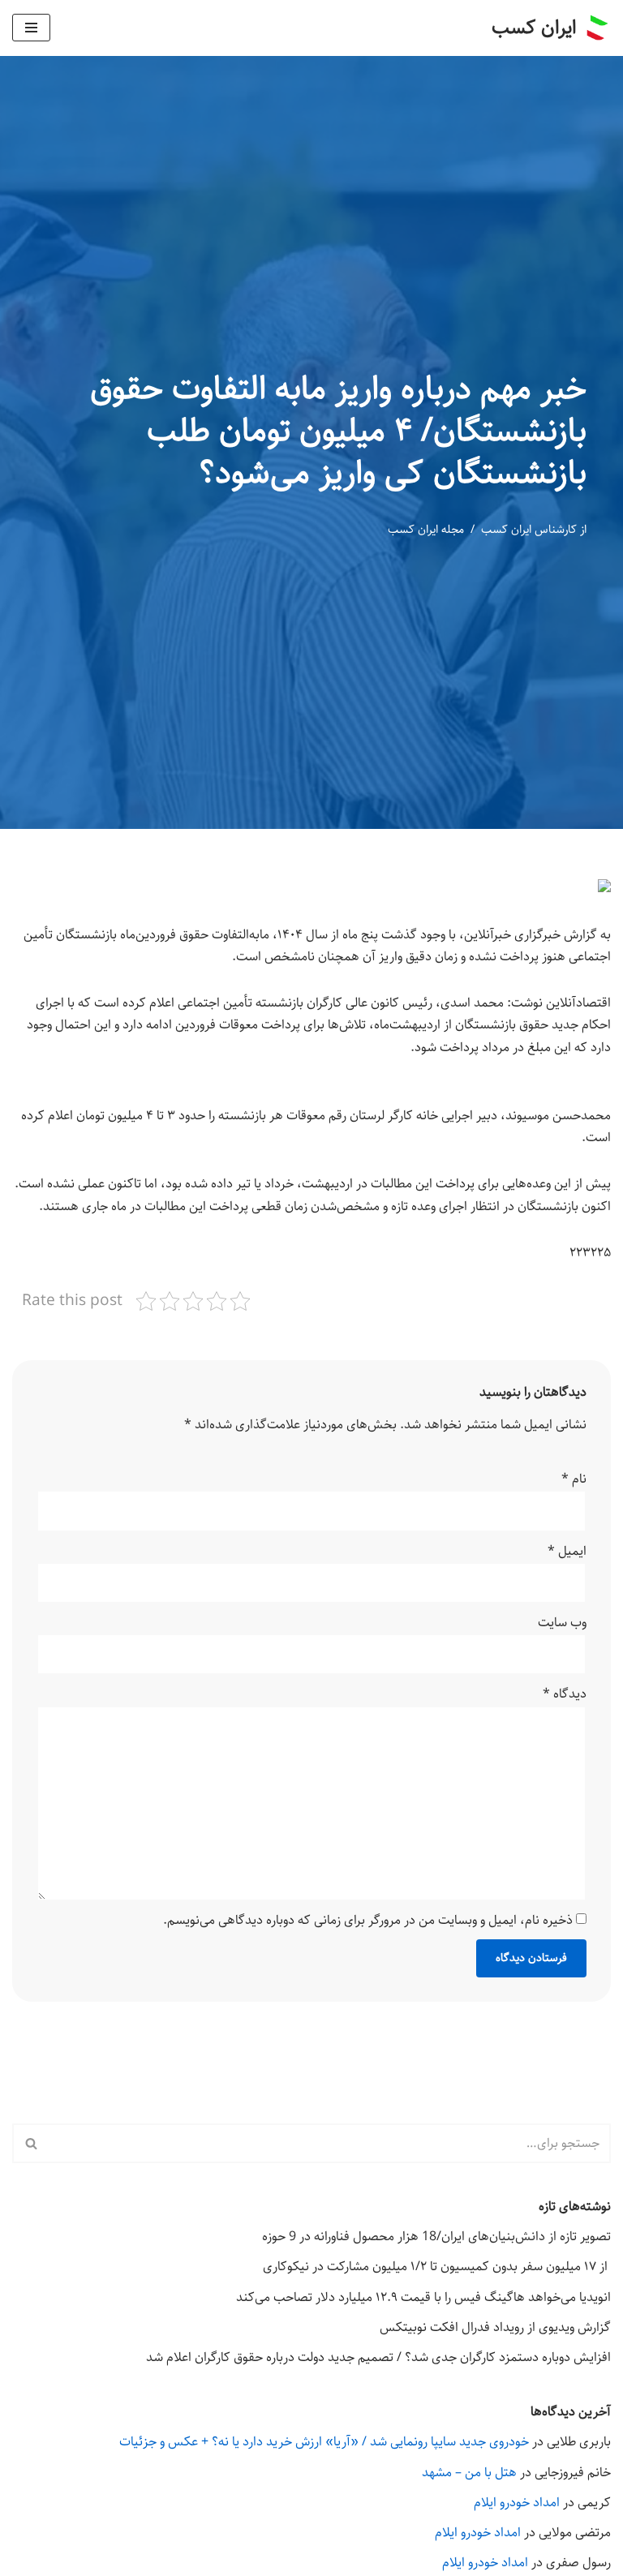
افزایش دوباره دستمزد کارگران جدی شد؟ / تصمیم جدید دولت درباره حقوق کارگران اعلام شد (378, 2357)
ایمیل (567, 1551)
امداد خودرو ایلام (517, 2503)
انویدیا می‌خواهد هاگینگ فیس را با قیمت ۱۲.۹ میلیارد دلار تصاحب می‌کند (423, 2297)
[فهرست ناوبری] (31, 28)
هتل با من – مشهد (469, 2473)
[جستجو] (30, 2143)
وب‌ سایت (562, 1623)
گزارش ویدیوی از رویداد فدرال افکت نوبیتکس (495, 2327)
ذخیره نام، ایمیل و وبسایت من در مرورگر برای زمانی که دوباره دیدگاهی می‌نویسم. (368, 1920)
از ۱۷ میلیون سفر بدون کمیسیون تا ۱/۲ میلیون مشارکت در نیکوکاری (437, 2267)
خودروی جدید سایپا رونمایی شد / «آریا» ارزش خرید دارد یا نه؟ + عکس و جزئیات (324, 2442)
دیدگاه (565, 1694)
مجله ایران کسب (426, 530)
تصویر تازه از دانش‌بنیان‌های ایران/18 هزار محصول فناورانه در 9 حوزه (436, 2237)
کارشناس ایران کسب (529, 530)
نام (574, 1479)
